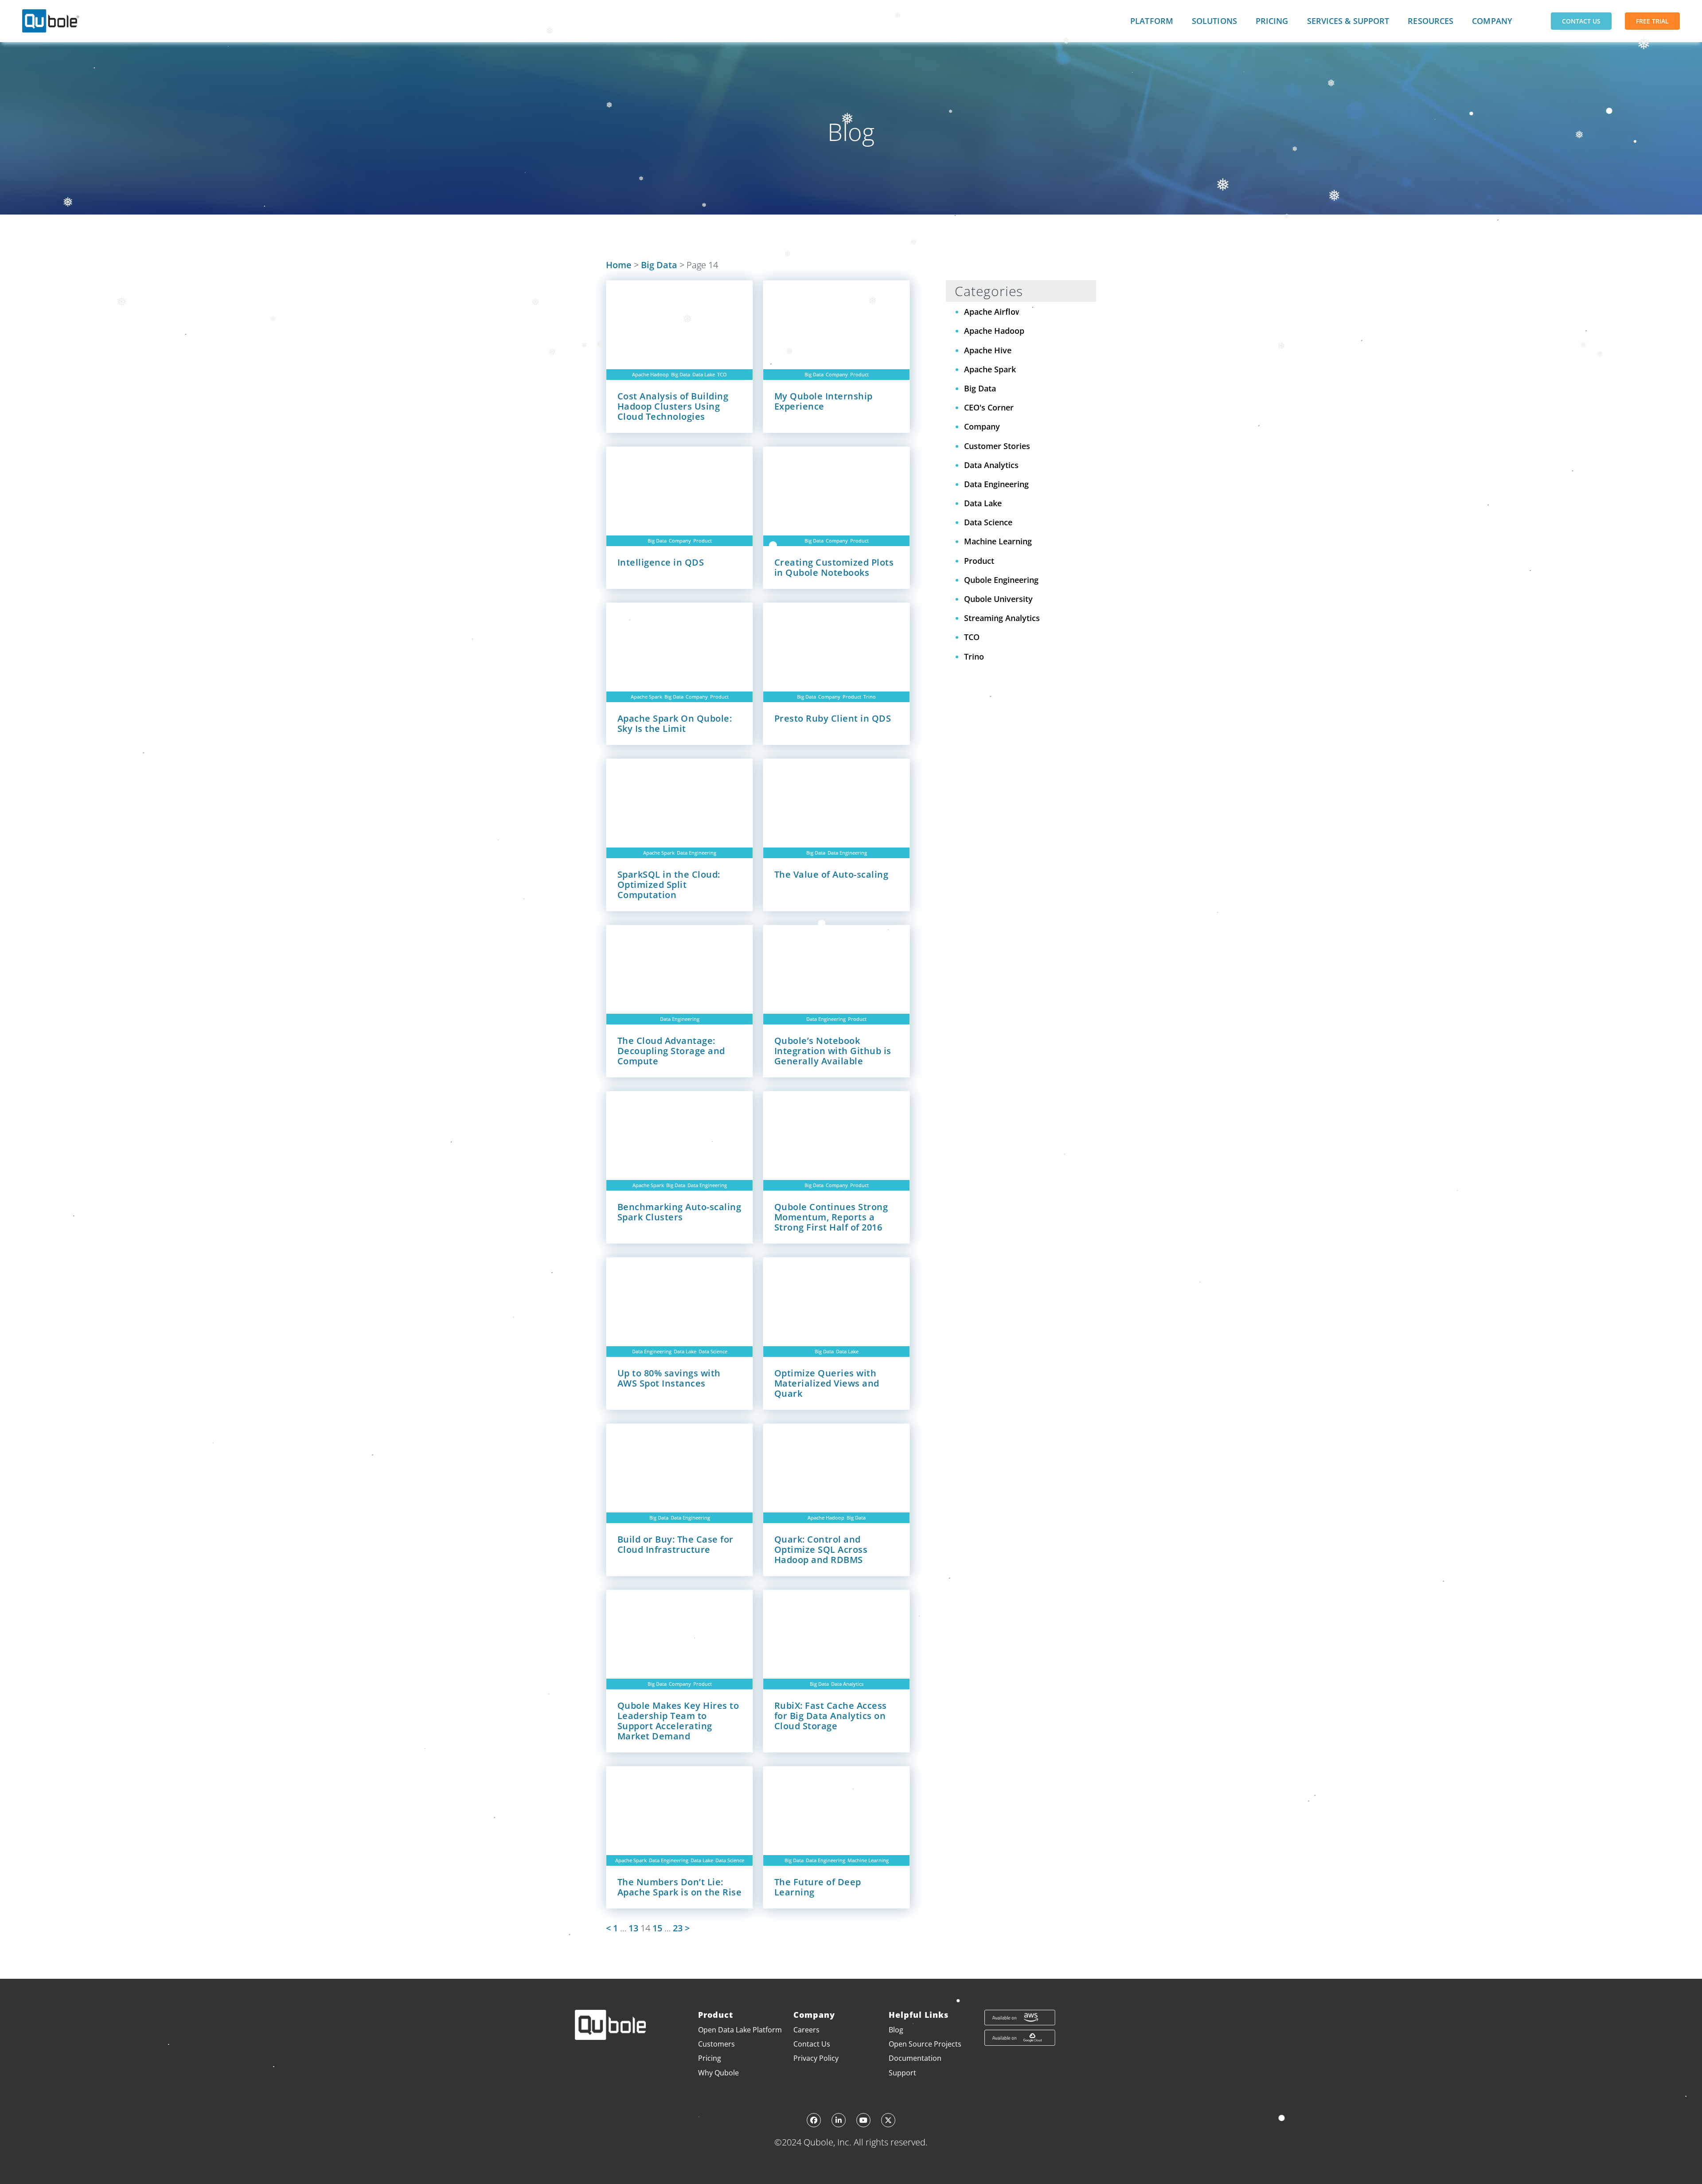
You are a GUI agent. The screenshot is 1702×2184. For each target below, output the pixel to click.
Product (859, 374)
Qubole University (998, 599)
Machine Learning (868, 1860)
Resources (1431, 21)
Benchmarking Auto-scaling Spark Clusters (679, 1212)
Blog (896, 2030)
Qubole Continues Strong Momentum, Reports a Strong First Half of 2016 (831, 1217)
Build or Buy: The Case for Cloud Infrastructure (675, 1544)
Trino (870, 697)
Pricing (1272, 21)
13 (633, 1928)
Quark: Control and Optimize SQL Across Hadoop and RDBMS (821, 1549)
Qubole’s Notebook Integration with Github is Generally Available (833, 1051)
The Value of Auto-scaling (831, 874)
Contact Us (1581, 21)
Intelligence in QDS (661, 562)
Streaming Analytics (1002, 618)
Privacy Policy (816, 2058)
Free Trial (1652, 21)
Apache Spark (646, 697)
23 (678, 1928)
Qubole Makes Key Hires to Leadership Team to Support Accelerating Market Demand (678, 1721)
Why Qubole (718, 2073)
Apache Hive (988, 350)
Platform (1152, 21)
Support (902, 2073)
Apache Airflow (993, 312)
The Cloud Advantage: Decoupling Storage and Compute (671, 1051)
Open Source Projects (925, 2044)
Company (1492, 21)
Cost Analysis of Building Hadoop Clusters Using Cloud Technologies (673, 406)
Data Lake (704, 374)
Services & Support (1348, 21)
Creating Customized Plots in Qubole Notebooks (834, 567)
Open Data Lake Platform (740, 2030)
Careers (806, 2030)
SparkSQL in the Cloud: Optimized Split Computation (669, 885)
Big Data (659, 265)
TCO (722, 374)
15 (657, 1928)
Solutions (1214, 21)
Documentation (915, 2058)
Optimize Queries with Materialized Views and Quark (827, 1383)
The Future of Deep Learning (818, 1887)
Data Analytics (847, 1684)
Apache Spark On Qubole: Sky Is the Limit (675, 723)
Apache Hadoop (650, 374)
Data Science (713, 1351)
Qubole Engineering (1001, 580)
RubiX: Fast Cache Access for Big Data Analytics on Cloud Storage (831, 1716)
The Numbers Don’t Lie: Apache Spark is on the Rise (680, 1887)
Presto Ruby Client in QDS (833, 718)
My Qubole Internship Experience (824, 401)
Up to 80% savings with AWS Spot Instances (669, 1378)
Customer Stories (997, 446)
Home (619, 265)
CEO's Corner (989, 407)
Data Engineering (697, 853)
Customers (716, 2044)
